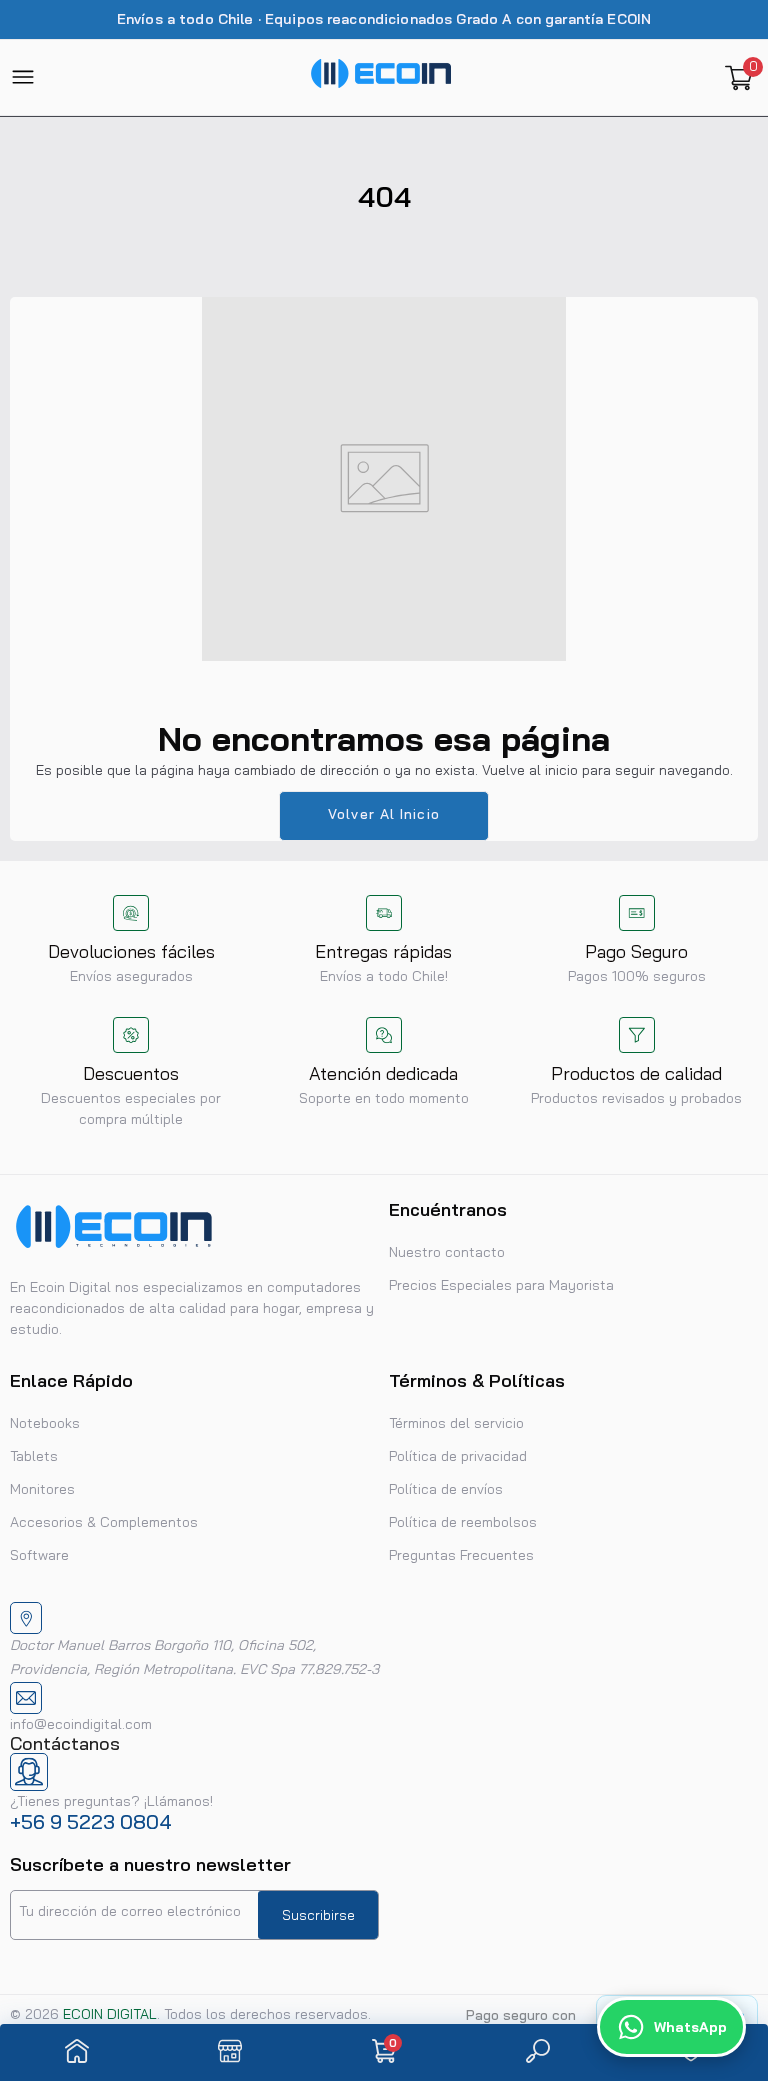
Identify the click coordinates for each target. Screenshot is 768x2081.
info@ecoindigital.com (81, 1724)
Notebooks (45, 1423)
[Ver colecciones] (230, 2052)
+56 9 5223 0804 (91, 1821)
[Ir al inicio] (77, 2052)
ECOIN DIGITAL (110, 2014)
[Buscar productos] (538, 2052)
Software (39, 1555)
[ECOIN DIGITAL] (381, 77)
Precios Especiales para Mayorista (501, 1285)
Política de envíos (446, 1489)
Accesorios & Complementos (104, 1522)
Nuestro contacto (447, 1252)
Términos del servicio (456, 1423)
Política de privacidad (458, 1456)
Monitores (42, 1489)
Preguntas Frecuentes (461, 1555)
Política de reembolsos (463, 1522)
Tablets (34, 1456)
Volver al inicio (384, 814)
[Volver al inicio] (728, 1916)
